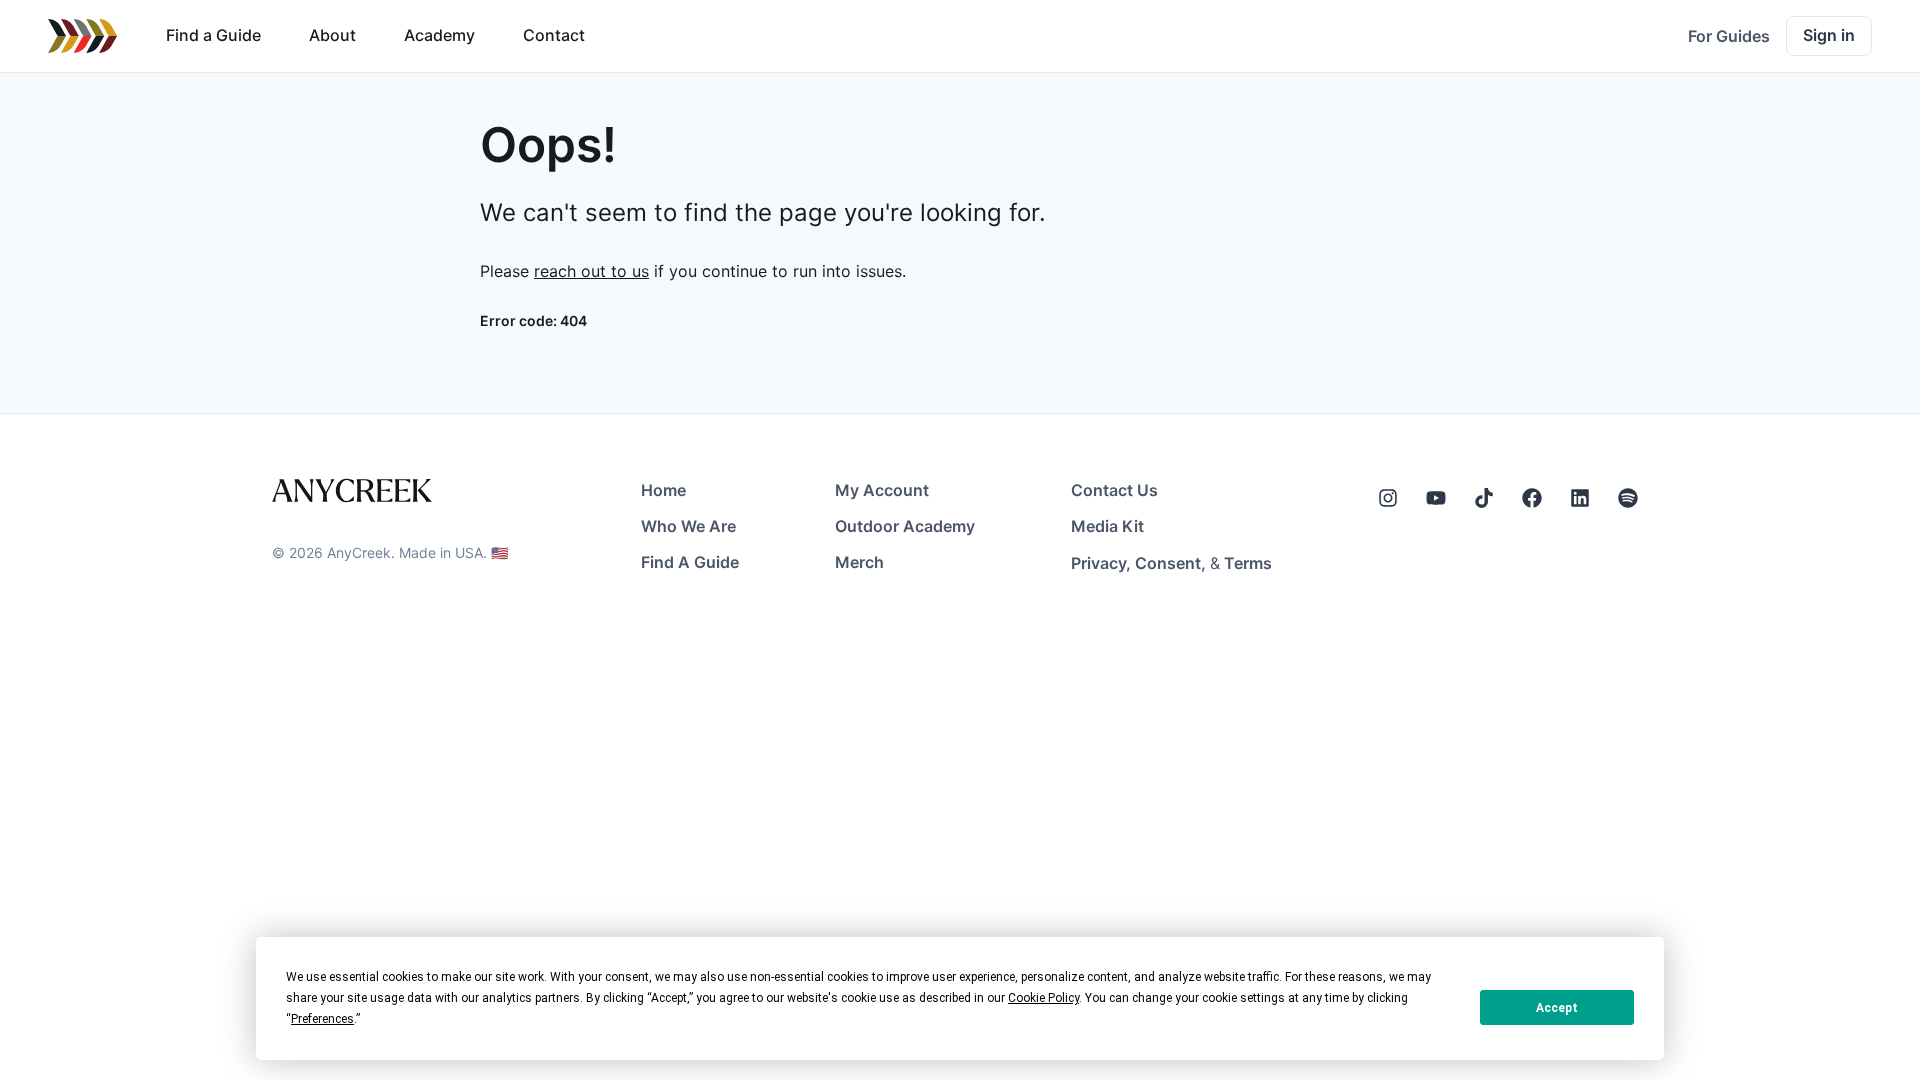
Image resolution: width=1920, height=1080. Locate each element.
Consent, (1170, 563)
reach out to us (591, 271)
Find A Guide (690, 562)
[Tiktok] (1484, 498)
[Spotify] (1628, 498)
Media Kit (1107, 526)
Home (663, 490)
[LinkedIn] (1580, 498)
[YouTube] (1436, 498)
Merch (859, 562)
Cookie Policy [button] (1043, 998)
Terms (1248, 563)
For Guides (1729, 36)
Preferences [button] (322, 1019)
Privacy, (1101, 563)
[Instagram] (1388, 498)
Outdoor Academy (905, 526)
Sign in (1829, 35)
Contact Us (1114, 490)
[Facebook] (1532, 498)
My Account (882, 490)
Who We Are (688, 526)
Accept (1557, 1008)
